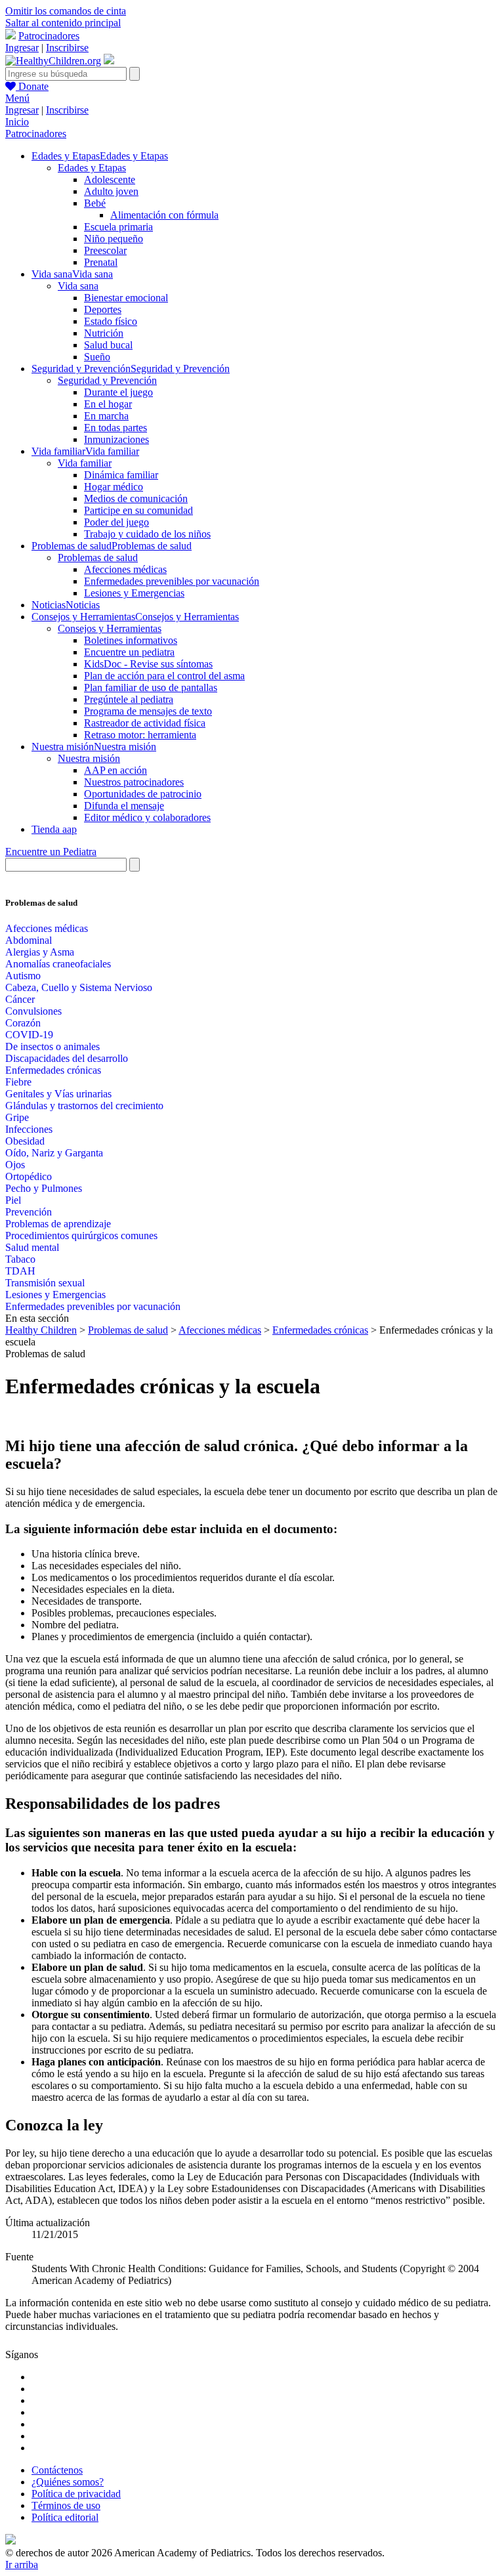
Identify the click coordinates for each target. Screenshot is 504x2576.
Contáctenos (57, 2470)
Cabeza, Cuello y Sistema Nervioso (79, 987)
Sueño (97, 357)
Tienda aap (54, 829)
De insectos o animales (52, 1046)
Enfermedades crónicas (53, 1070)
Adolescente (110, 179)
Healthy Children (41, 1330)
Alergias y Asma (40, 952)
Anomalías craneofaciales (58, 964)
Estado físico (111, 321)
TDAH (20, 1271)
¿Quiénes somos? (68, 2482)
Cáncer (20, 999)
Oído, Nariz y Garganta (54, 1153)
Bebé (95, 203)
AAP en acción (115, 770)
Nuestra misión (89, 758)
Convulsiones (33, 1011)
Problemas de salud (98, 558)
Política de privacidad (76, 2494)
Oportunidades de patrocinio (143, 794)
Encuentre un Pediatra (51, 852)
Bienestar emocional (126, 298)
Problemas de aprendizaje (58, 1224)
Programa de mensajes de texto (148, 711)
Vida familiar (85, 463)
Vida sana (78, 286)
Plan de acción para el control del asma (164, 676)
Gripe (17, 1117)
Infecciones (29, 1129)
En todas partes (115, 428)
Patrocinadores (49, 36)
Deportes (103, 309)
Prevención (29, 1212)
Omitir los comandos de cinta (66, 11)
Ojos (15, 1165)
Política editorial (65, 2517)
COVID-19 (29, 1035)
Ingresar (22, 48)
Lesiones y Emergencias (134, 593)
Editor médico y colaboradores (147, 817)
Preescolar (105, 250)
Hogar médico (114, 487)
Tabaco (20, 1259)
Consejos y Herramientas (110, 628)
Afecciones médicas (125, 569)
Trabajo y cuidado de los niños (147, 534)
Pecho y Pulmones (44, 1188)
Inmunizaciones (116, 439)
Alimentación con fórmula (164, 215)
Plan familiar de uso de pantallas (151, 687)
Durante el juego (118, 392)
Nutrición (104, 333)
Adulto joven (111, 191)
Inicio (17, 122)
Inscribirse (67, 48)
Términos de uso (66, 2505)
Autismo (23, 976)
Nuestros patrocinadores (134, 782)
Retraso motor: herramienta (140, 735)
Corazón (23, 1023)
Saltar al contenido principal (63, 23)
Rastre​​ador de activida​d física (145, 723)
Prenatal (101, 262)
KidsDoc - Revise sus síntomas (148, 664)
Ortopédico (29, 1176)
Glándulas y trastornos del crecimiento (84, 1106)
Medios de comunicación (136, 498)
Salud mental (32, 1247)
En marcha (106, 416)
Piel (13, 1200)
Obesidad (25, 1141)
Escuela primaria (118, 227)
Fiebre (18, 1082)
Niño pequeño (114, 239)
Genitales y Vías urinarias (58, 1094)
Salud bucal (108, 345)
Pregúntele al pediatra (129, 699)
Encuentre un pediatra (129, 652)
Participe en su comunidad (138, 510)
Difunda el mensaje (124, 806)
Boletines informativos (131, 640)
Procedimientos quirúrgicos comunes (81, 1235)
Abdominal (29, 940)
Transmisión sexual (45, 1283)
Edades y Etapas (92, 168)
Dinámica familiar (121, 475)
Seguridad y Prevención (107, 380)
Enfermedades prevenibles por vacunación (172, 581)
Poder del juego (116, 522)
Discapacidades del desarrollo (67, 1058)
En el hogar (108, 404)
